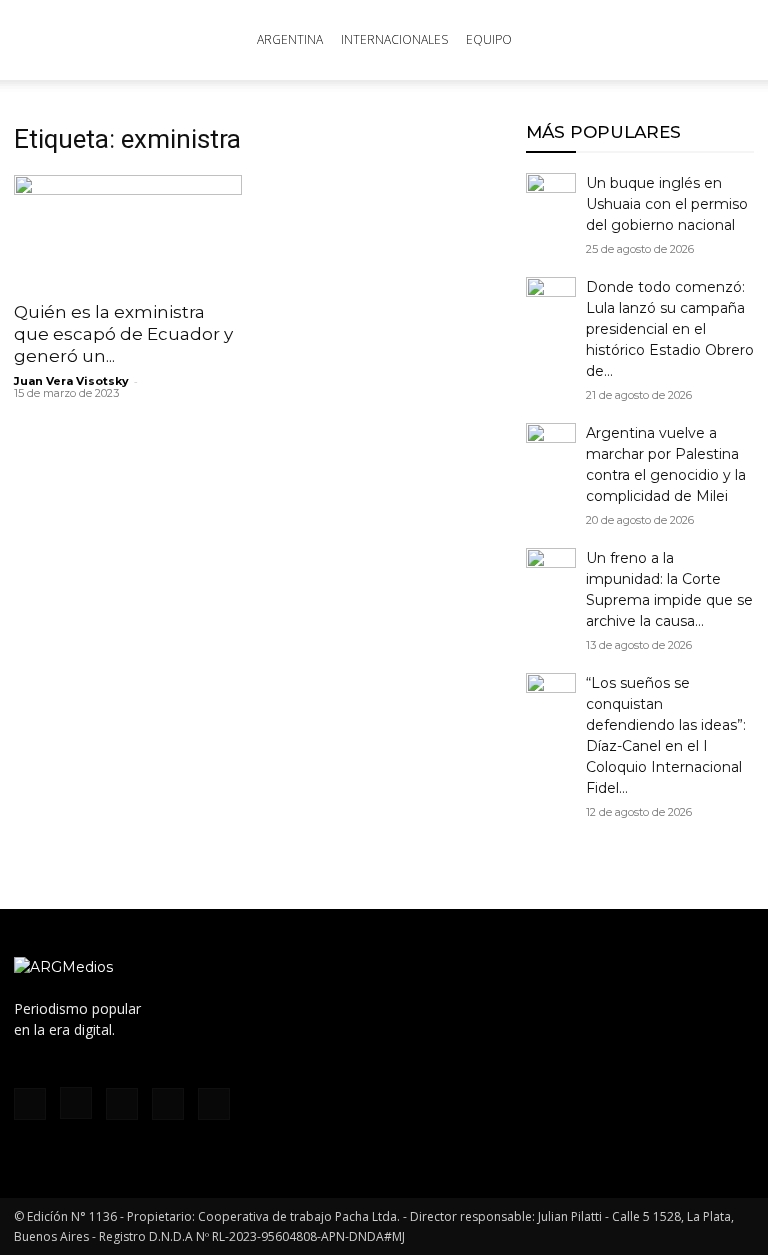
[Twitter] (168, 1104)
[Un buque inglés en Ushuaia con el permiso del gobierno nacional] (551, 198)
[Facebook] (30, 1104)
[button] (730, 40)
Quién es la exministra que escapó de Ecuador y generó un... (123, 334)
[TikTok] (122, 1104)
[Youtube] (214, 1104)
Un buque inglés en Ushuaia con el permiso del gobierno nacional (667, 204)
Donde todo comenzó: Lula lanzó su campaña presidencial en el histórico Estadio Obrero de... (670, 329)
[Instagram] (76, 1103)
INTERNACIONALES (394, 39)
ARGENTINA (290, 39)
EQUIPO (489, 39)
